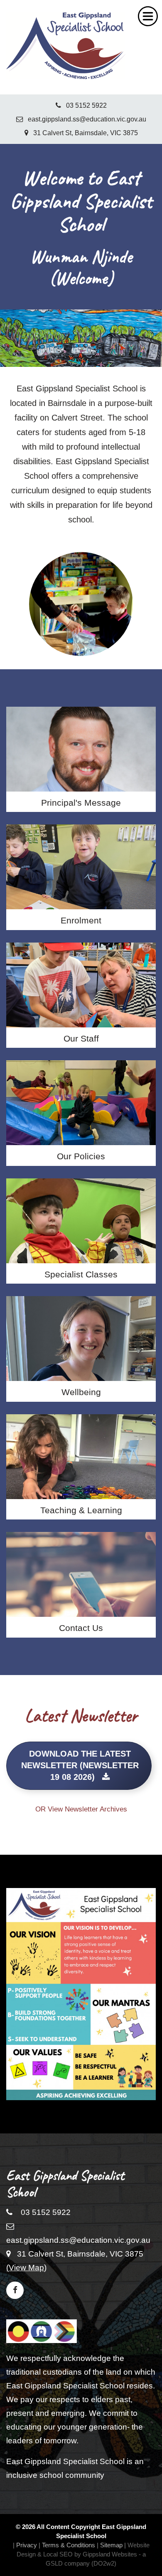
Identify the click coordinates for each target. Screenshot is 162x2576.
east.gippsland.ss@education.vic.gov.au (85, 119)
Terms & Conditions (69, 2545)
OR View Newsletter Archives (81, 1809)
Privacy (27, 2545)
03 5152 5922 (84, 105)
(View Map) (26, 2268)
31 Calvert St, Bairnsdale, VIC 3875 (83, 133)
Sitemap (111, 2545)
